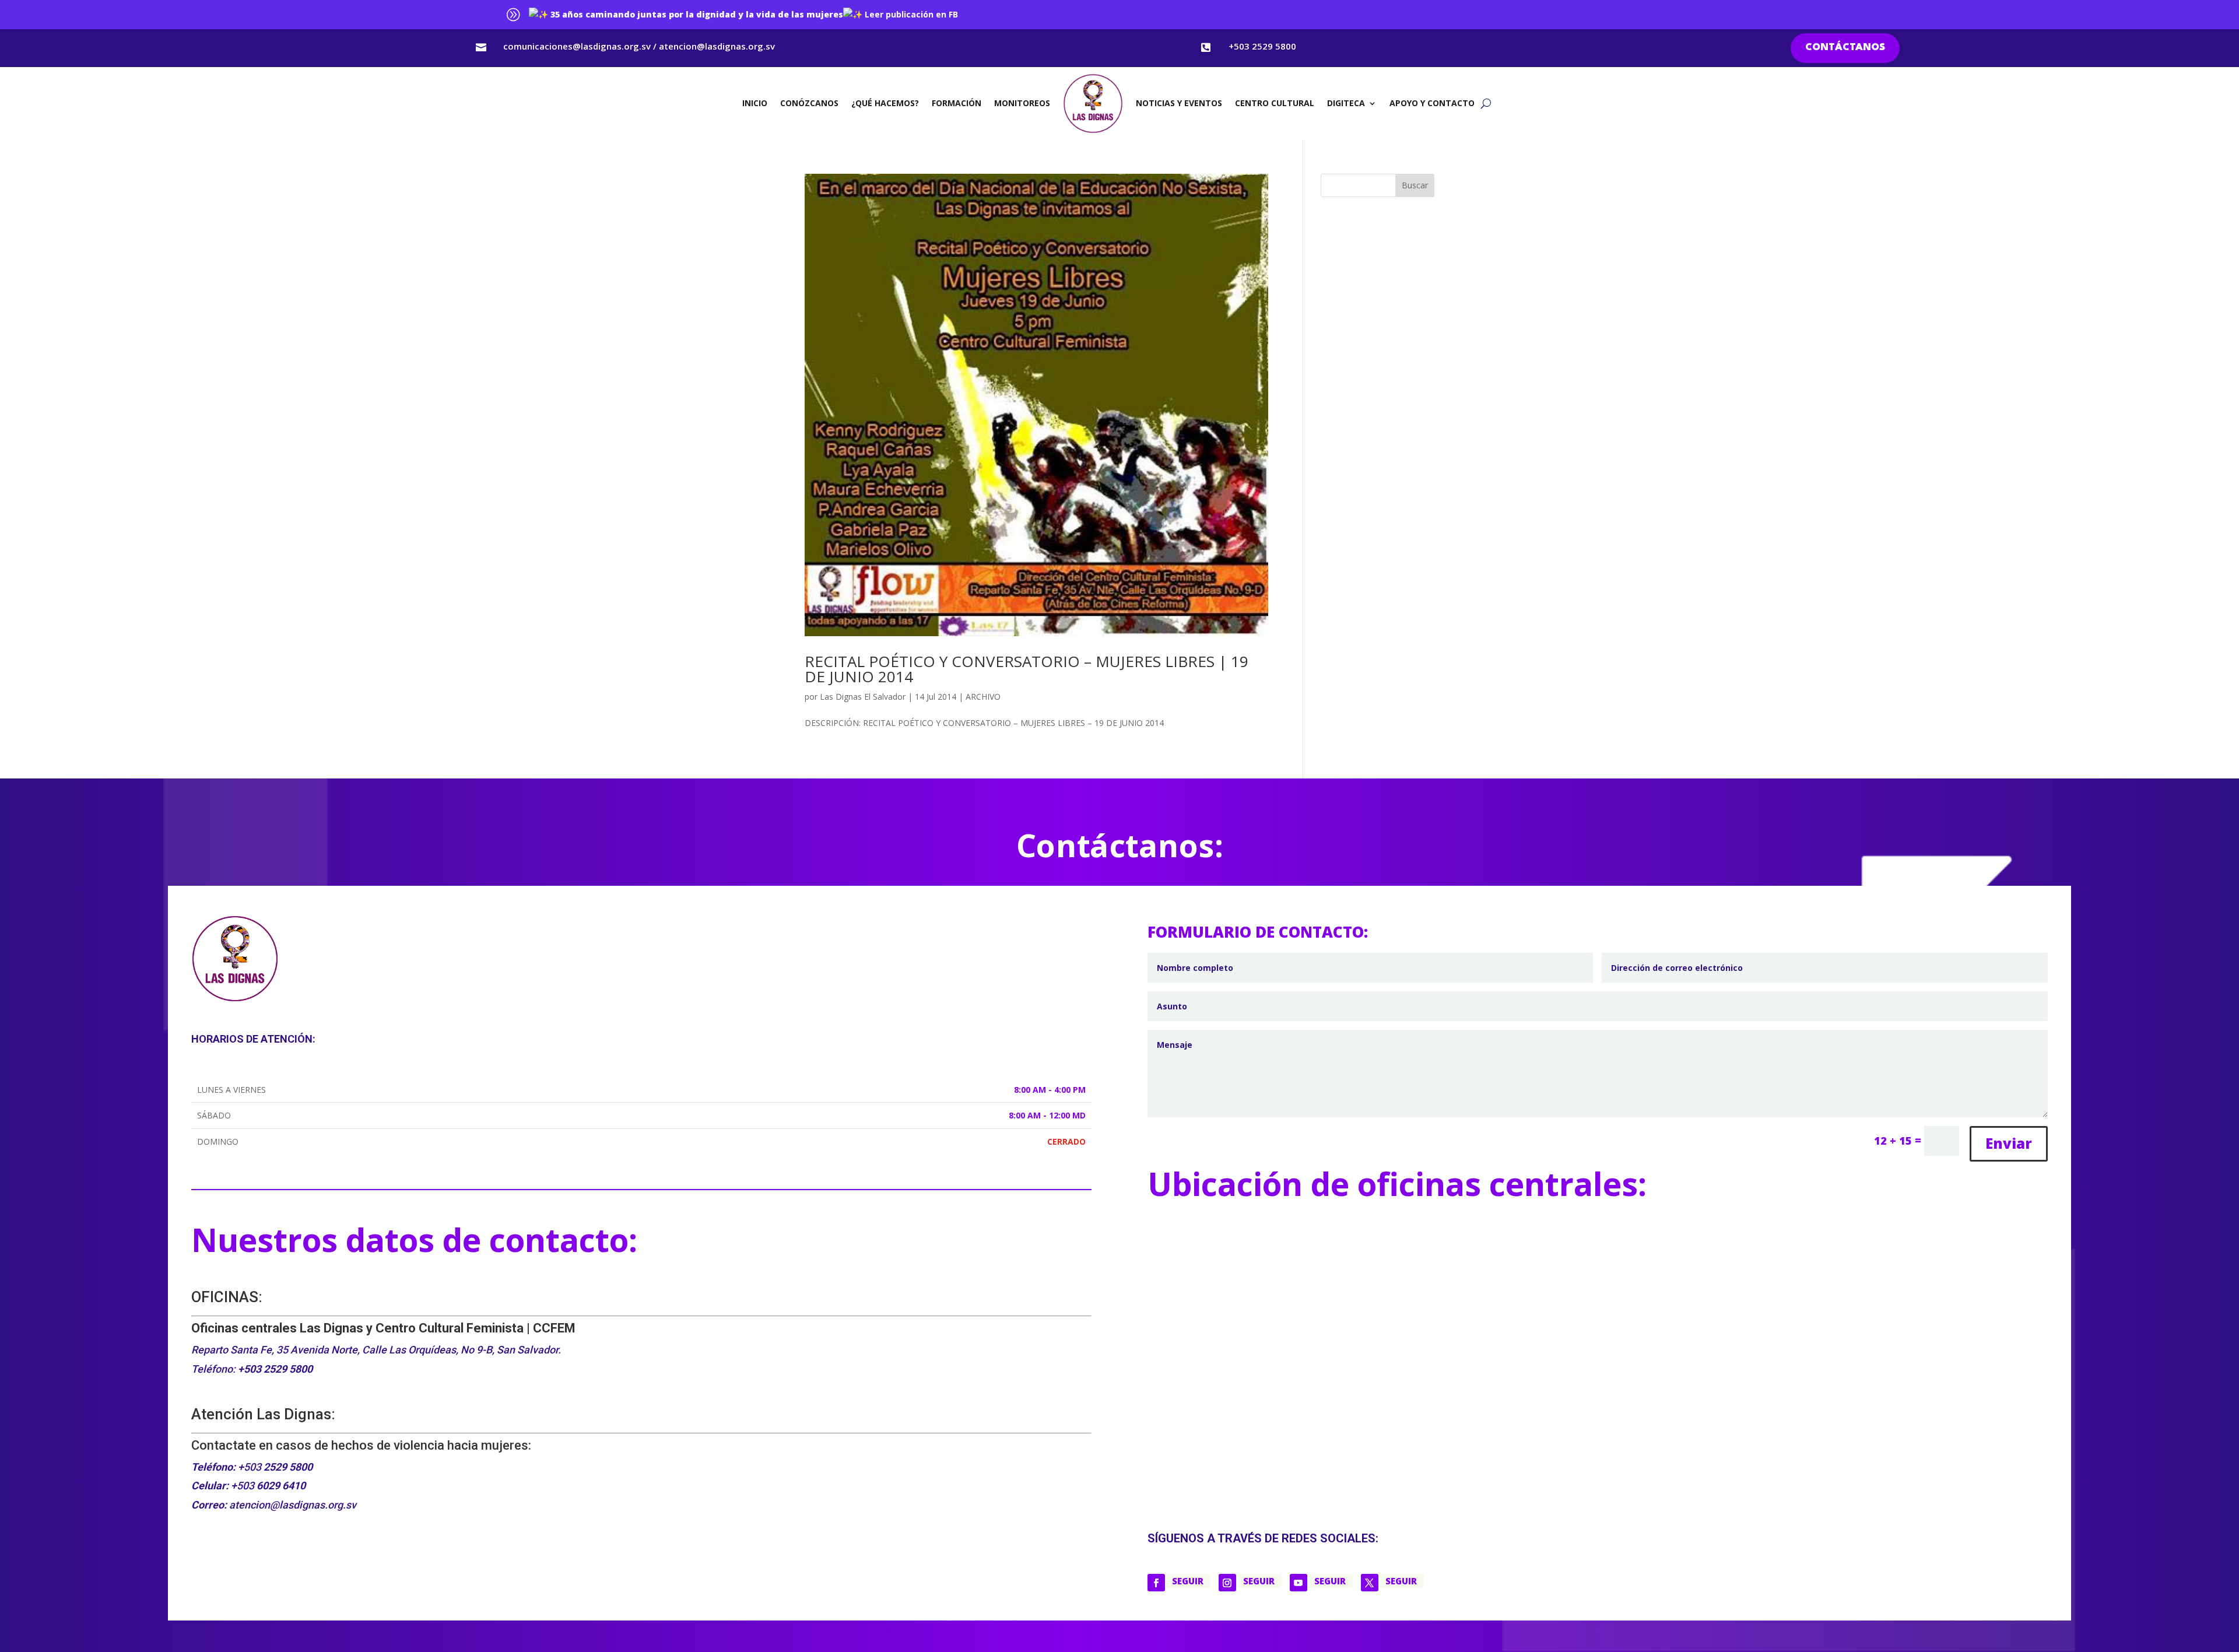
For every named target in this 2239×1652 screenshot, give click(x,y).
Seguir (1188, 1581)
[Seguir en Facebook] (1156, 1583)
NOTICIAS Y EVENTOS (1179, 103)
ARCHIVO (983, 697)
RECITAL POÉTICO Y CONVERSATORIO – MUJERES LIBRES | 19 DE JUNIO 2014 (1026, 669)
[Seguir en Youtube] (1299, 1583)
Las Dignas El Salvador (863, 697)
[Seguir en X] (1370, 1583)
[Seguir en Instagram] (1227, 1583)
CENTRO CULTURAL (1275, 103)
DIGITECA (1346, 103)
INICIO (755, 103)
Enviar (2009, 1143)
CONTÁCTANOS (1845, 48)
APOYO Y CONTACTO (1432, 103)
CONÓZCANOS (809, 103)
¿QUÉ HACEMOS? (885, 103)
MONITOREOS (1022, 103)
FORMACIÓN (957, 103)
